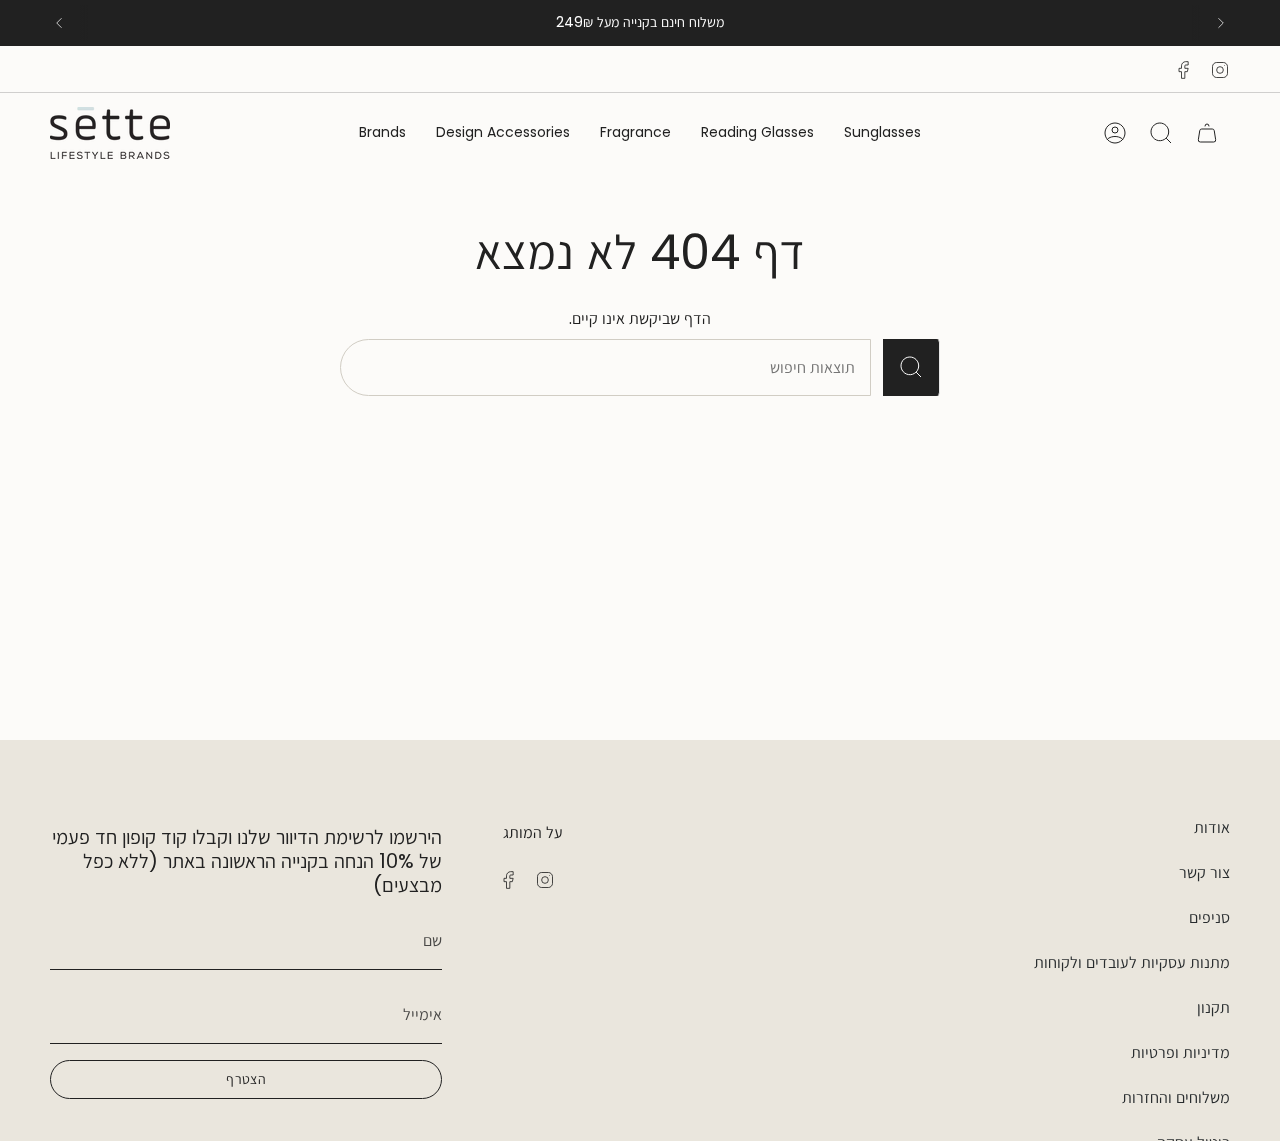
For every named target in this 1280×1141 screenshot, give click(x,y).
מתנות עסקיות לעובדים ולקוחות (1132, 962)
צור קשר (1204, 872)
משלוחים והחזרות (1176, 1097)
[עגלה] (1207, 133)
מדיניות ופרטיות (1180, 1052)
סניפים (1209, 917)
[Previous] (59, 23)
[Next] (1221, 23)
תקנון (1213, 1007)
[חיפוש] (911, 367)
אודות (1212, 827)
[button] (882, 133)
